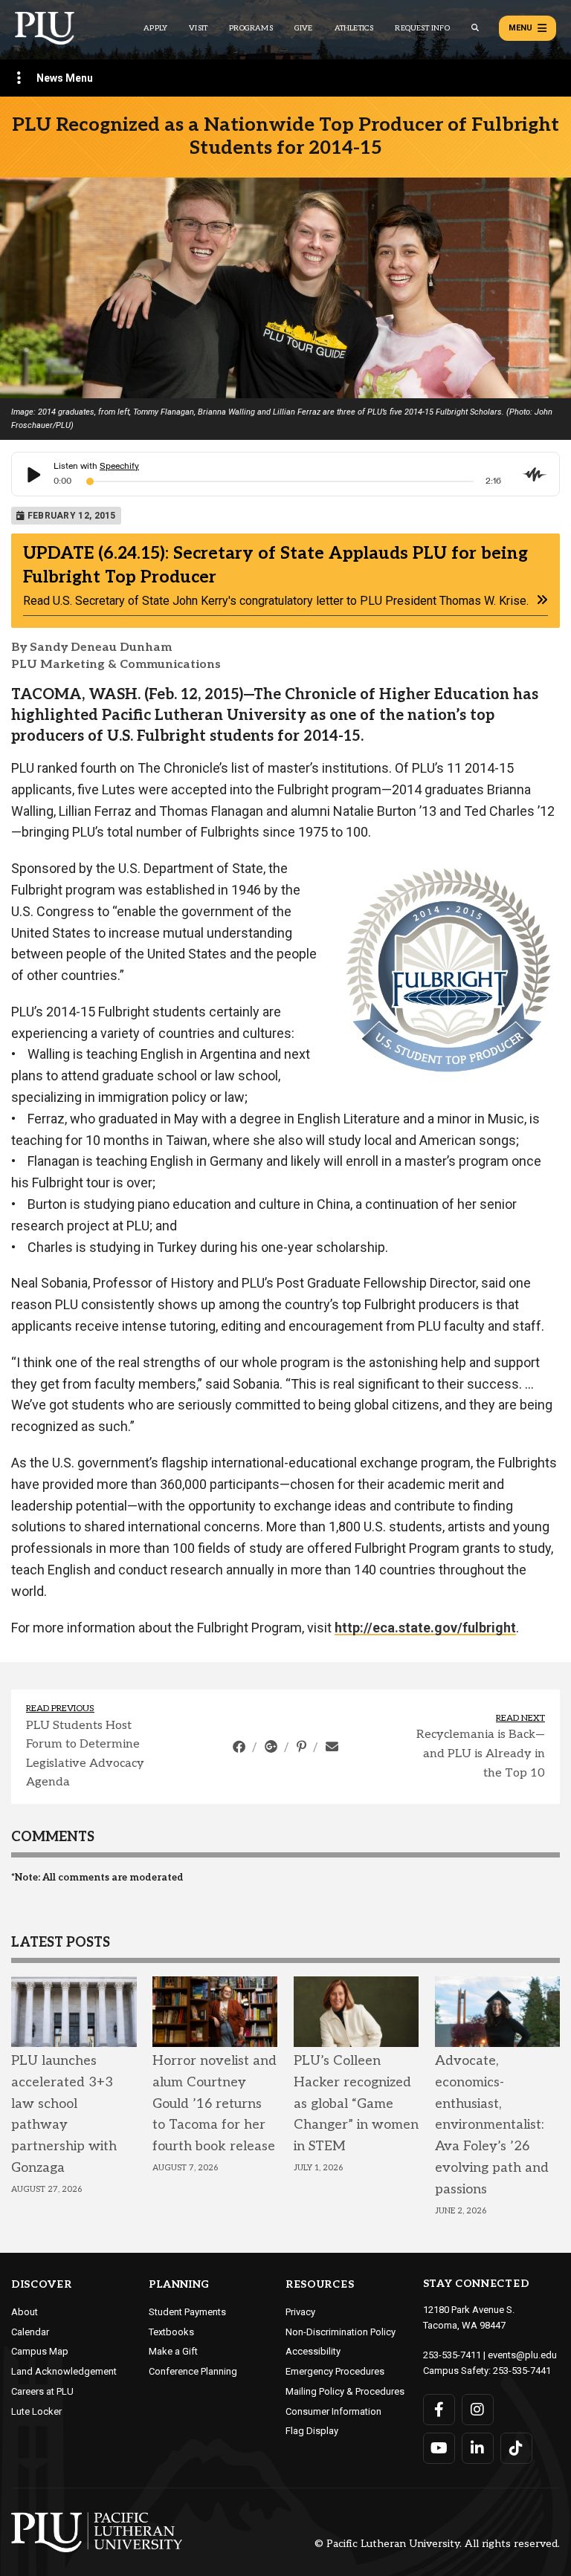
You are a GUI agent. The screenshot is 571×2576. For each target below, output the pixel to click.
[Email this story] (332, 1747)
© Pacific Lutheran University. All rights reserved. (437, 2544)
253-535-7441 (522, 2371)
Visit (198, 28)
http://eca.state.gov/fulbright (425, 1628)
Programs (251, 28)
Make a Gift (173, 2351)
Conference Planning (193, 2371)
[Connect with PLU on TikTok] (516, 2448)
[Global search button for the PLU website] (475, 28)
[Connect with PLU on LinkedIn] (478, 2448)
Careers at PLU (42, 2391)
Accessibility (313, 2351)
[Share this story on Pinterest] (303, 1747)
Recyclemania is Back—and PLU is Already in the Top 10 (481, 1753)
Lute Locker (36, 2411)
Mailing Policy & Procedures (345, 2391)
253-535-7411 (452, 2355)
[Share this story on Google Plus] (272, 1747)
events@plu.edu (522, 2355)
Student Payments (187, 2312)
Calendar (30, 2332)
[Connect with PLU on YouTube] (439, 2448)
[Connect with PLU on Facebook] (439, 2410)
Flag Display (312, 2431)
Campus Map (40, 2351)
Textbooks (171, 2332)
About (25, 2312)
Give (304, 28)
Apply (155, 28)
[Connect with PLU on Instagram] (478, 2410)
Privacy (300, 2312)
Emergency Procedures (335, 2371)
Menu (520, 28)
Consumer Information (333, 2411)
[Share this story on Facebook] (241, 1747)
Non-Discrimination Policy (341, 2332)
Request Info (422, 28)
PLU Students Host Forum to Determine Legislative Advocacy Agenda (85, 1754)
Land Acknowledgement (64, 2371)
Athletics (354, 28)
